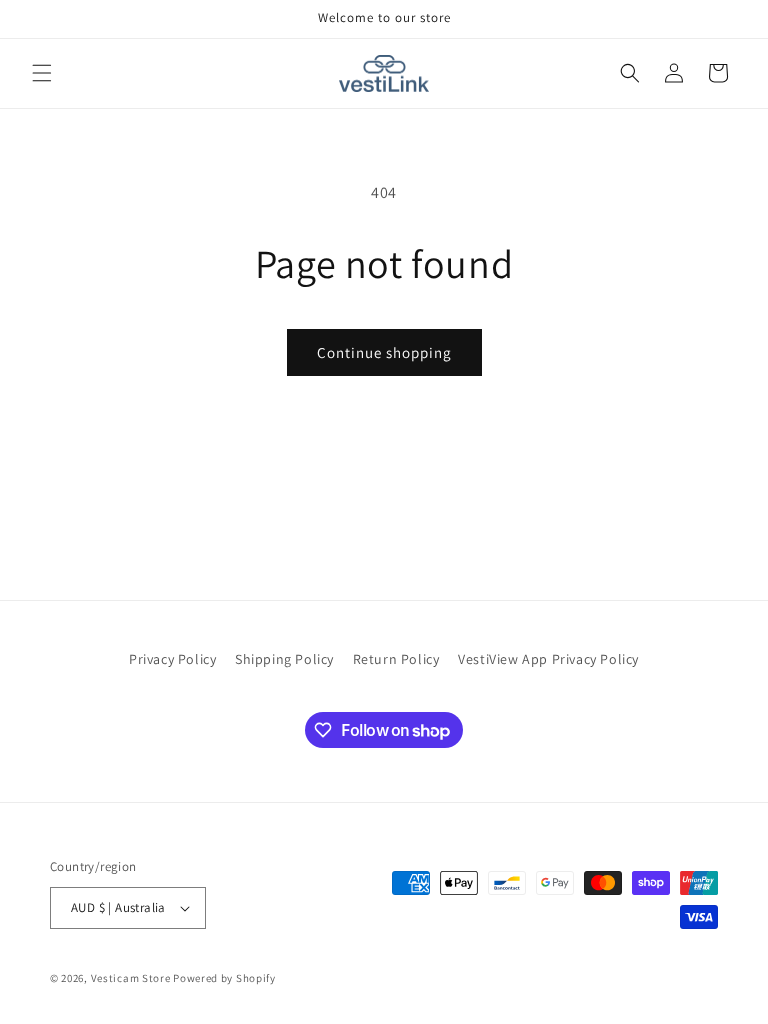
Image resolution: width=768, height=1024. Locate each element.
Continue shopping (384, 352)
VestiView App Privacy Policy (548, 659)
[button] (42, 73)
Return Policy (396, 659)
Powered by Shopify (224, 978)
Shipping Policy (284, 659)
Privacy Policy (172, 659)
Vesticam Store (131, 978)
